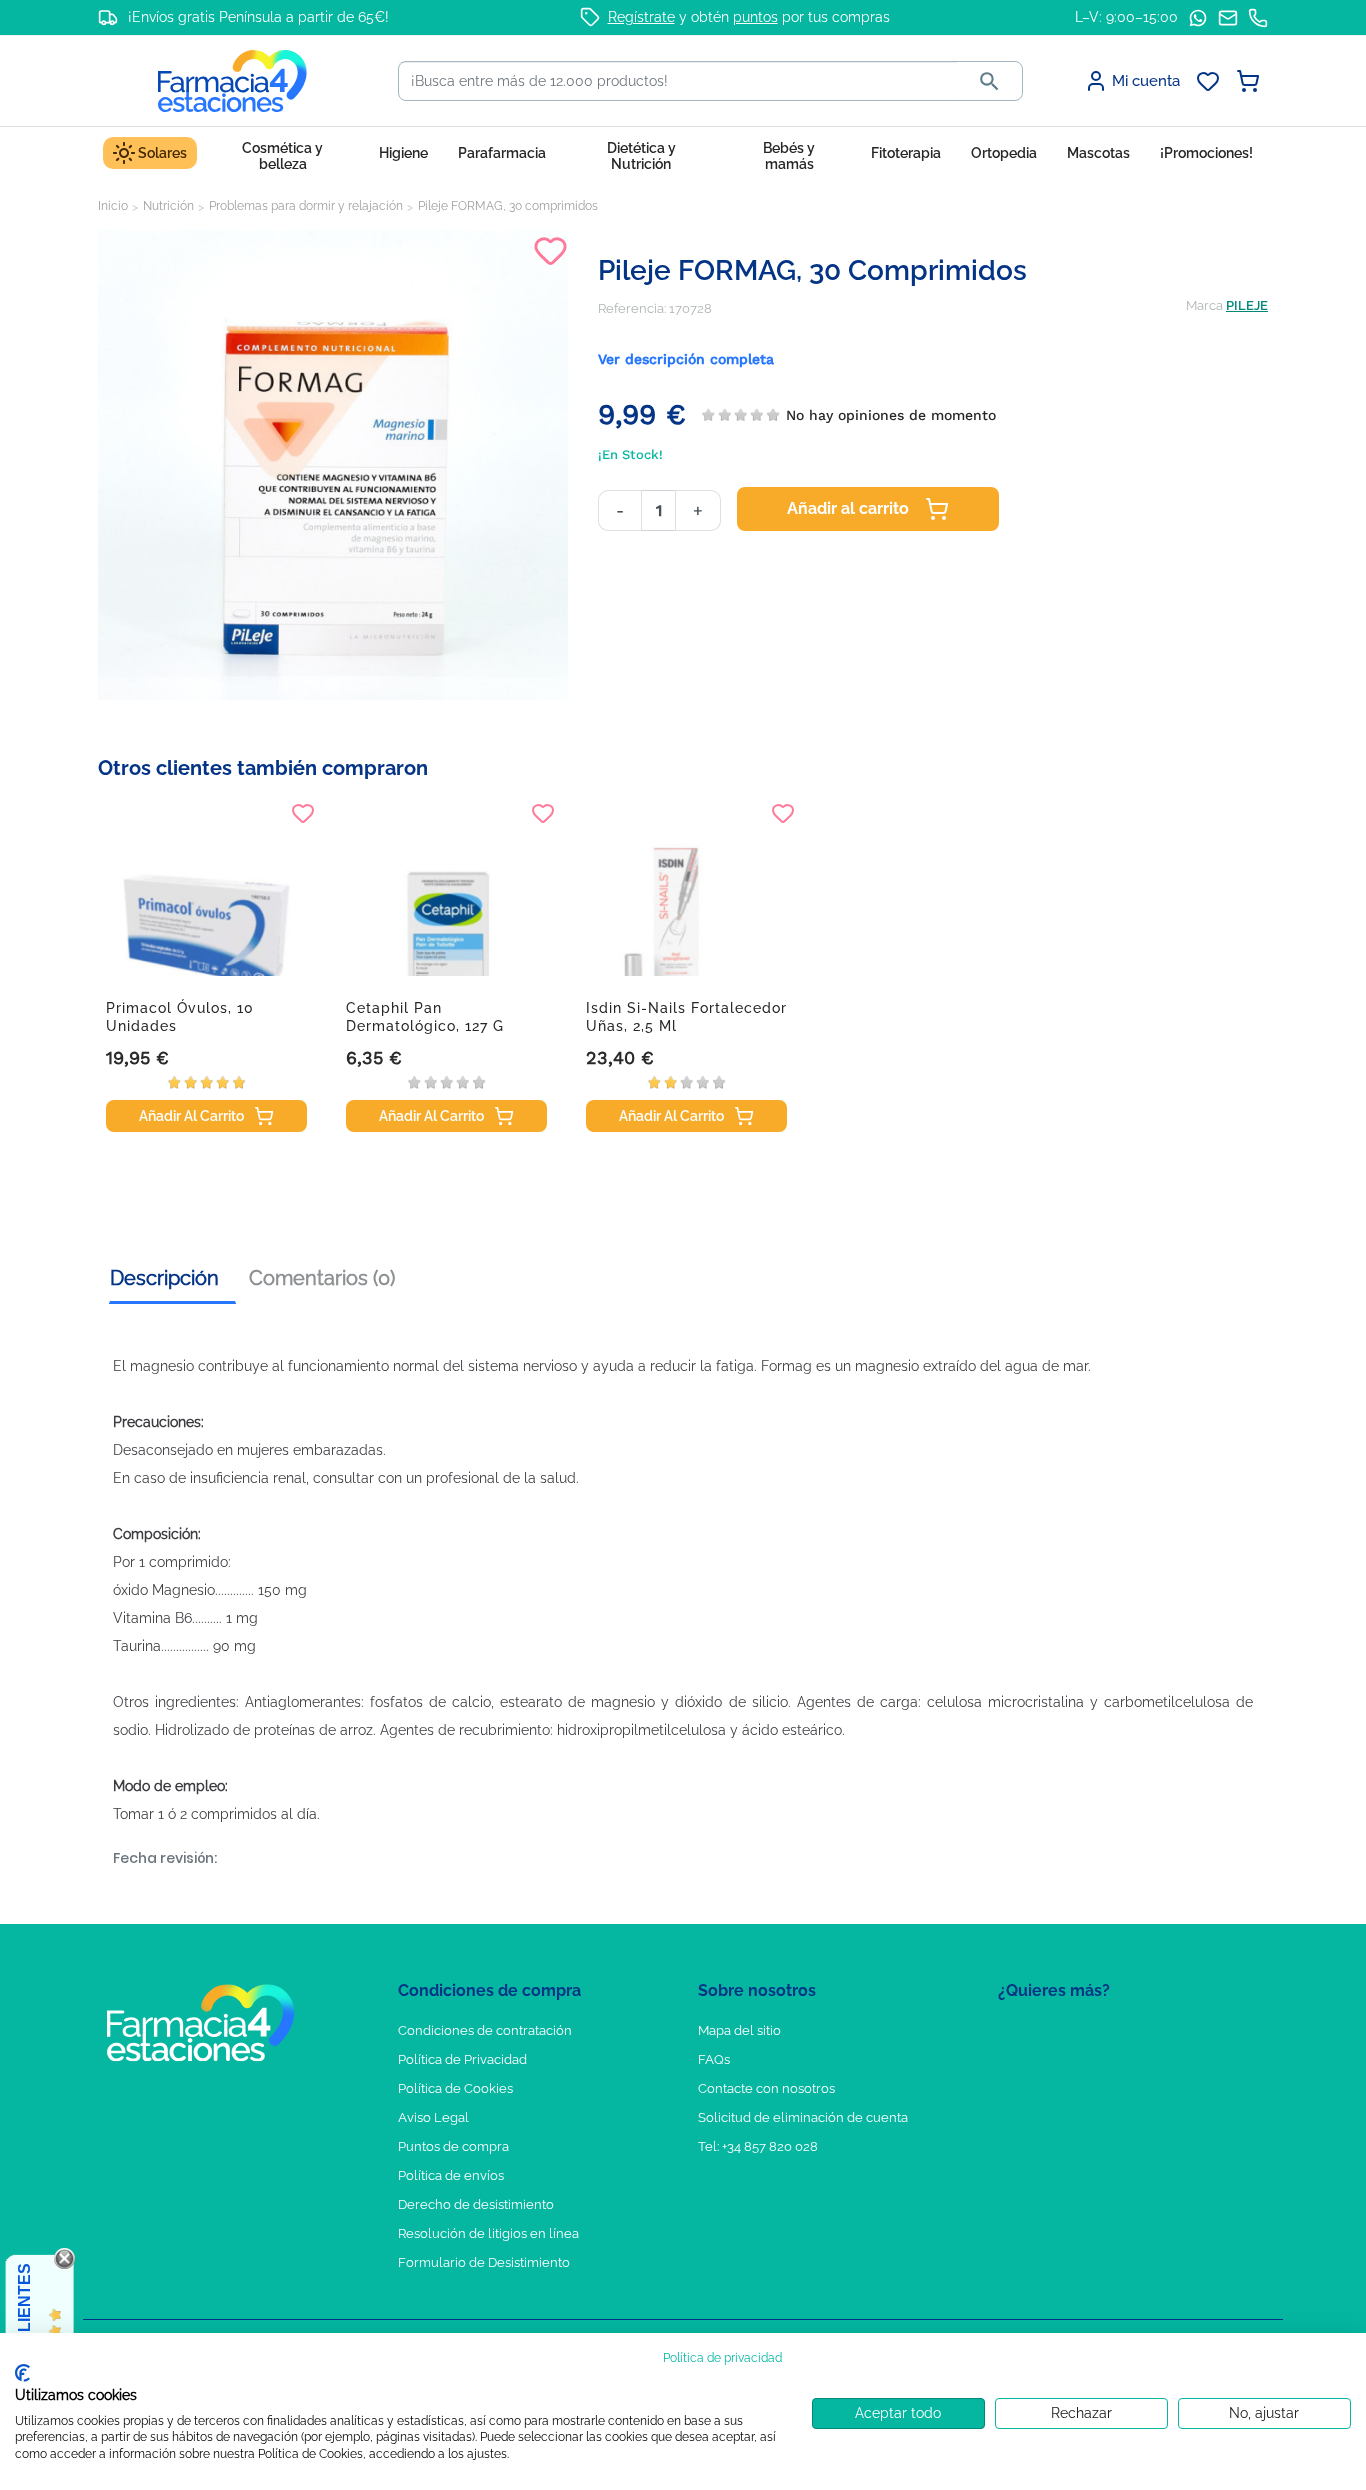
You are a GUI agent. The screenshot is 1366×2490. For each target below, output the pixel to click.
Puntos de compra (453, 2146)
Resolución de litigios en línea (488, 2233)
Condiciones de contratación (485, 2030)
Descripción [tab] (164, 1278)
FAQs (714, 2059)
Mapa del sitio (739, 2030)
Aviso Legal (433, 2117)
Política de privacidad (722, 2358)
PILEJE (1247, 305)
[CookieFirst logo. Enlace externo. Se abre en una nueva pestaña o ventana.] (22, 2373)
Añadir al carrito (848, 508)
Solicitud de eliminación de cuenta (803, 2117)
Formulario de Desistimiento (484, 2262)
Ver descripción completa (686, 359)
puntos (755, 17)
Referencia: (632, 308)
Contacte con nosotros (766, 2088)
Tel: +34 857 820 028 (758, 2146)
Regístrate (641, 17)
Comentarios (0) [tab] (322, 1278)
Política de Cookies (455, 2088)
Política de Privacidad (462, 2059)
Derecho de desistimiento (476, 2204)
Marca (1204, 305)
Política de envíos (451, 2175)
